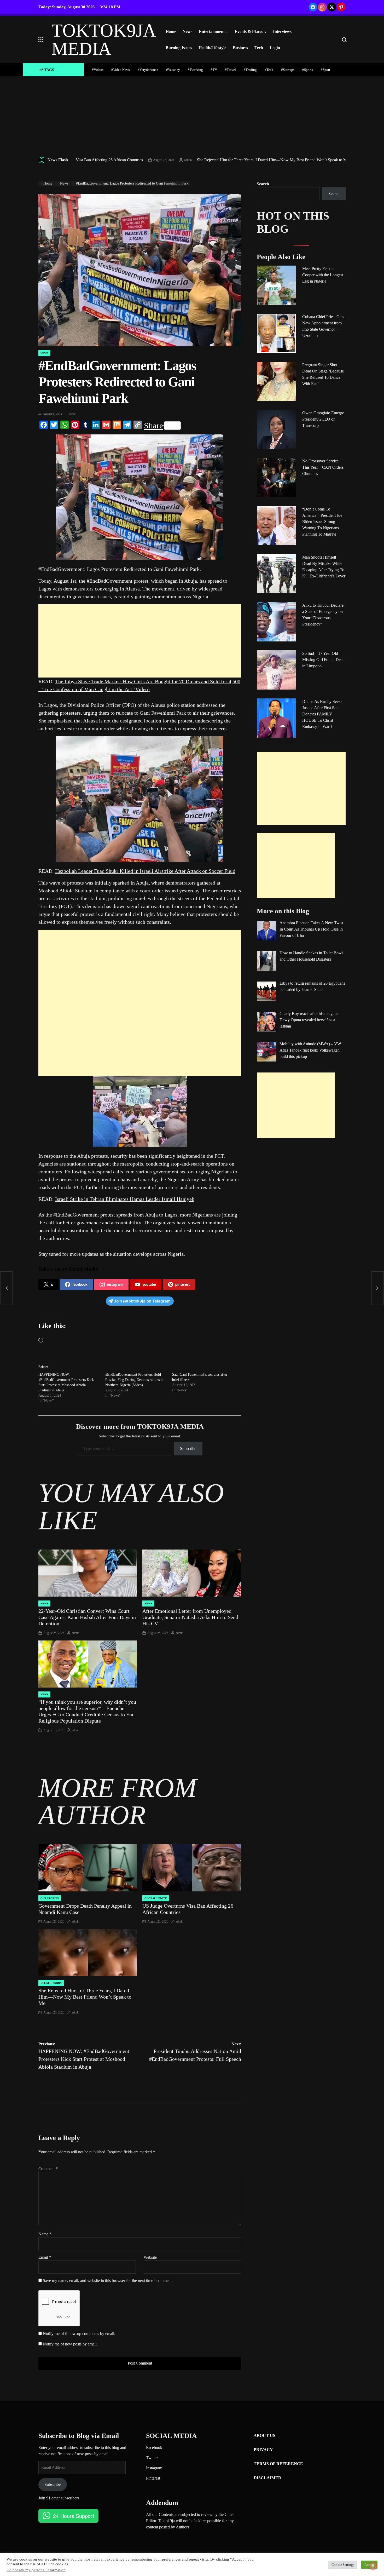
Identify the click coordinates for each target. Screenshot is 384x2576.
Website (150, 2257)
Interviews (282, 31)
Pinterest (153, 2478)
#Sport (325, 70)
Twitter (152, 2458)
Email (45, 2257)
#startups (288, 70)
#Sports (308, 70)
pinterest (182, 1285)
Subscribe (188, 1448)
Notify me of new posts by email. (70, 2344)
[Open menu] (41, 40)
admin (126, 160)
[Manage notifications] (373, 2566)
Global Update (156, 1898)
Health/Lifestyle (212, 48)
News (187, 31)
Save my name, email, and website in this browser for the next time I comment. (108, 2280)
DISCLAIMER (267, 2478)
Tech (259, 48)
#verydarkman (148, 70)
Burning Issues (179, 48)
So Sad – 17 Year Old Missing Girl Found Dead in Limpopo (323, 660)
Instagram (154, 2468)
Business (240, 48)
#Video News (121, 70)
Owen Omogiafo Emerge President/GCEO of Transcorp (323, 419)
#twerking (195, 70)
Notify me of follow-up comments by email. (79, 2334)
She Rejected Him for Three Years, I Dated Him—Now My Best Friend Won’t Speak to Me (211, 160)
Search (263, 184)
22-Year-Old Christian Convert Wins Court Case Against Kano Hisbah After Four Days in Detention (87, 1617)
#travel (230, 70)
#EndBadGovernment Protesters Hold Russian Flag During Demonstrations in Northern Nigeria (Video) (134, 1380)
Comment (48, 2169)
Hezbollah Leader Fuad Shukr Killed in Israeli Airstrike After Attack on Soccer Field (145, 871)
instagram (115, 1285)
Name (45, 2234)
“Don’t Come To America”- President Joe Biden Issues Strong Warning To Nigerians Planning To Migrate (322, 522)
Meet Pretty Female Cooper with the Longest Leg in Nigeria (323, 275)
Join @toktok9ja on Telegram (142, 1301)
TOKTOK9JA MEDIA (103, 40)
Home (171, 31)
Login (275, 48)
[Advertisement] (192, 116)
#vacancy (173, 70)
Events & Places (249, 31)
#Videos (98, 70)
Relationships (51, 1983)
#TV (214, 70)
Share (153, 426)
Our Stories (50, 1898)
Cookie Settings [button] (343, 2565)
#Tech (269, 70)
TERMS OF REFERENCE (278, 2464)
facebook (80, 1285)
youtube (149, 1285)
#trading (250, 70)
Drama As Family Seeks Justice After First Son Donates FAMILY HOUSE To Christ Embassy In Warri (322, 714)
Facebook (154, 2448)
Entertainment (212, 31)
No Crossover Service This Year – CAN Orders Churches (323, 467)
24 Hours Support (74, 2516)
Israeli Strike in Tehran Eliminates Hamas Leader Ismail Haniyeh (125, 1199)
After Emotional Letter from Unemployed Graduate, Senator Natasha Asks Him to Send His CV (190, 1617)
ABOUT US (264, 2436)
